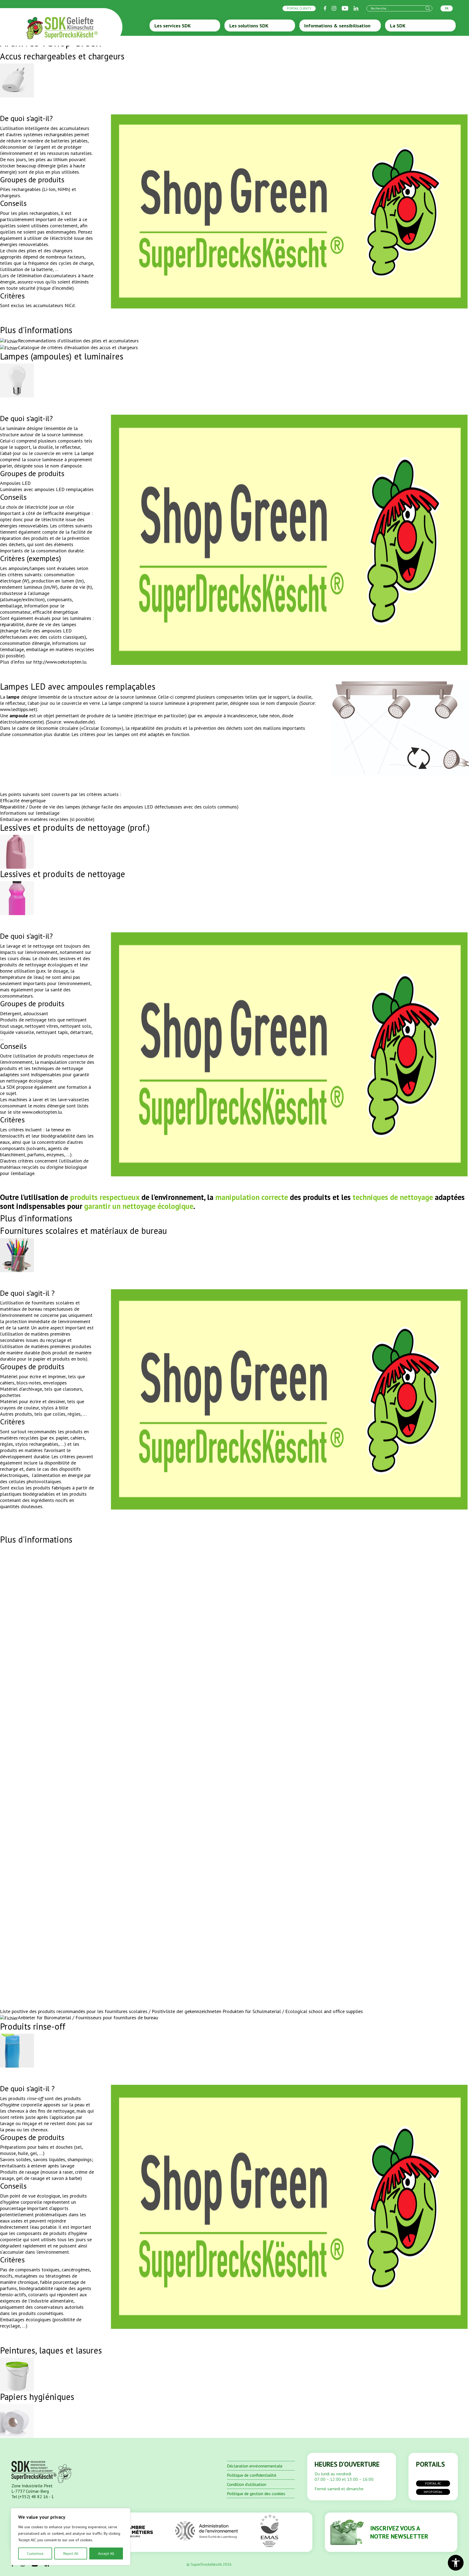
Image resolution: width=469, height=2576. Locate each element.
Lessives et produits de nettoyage (63, 874)
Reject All (71, 2553)
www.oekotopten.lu (42, 1112)
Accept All (106, 2553)
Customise (35, 2553)
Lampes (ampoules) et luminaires (62, 356)
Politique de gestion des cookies (256, 2494)
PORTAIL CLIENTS (299, 8)
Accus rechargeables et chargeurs (62, 56)
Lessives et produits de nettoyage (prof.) (75, 827)
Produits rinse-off (33, 2026)
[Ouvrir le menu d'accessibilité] (456, 2563)
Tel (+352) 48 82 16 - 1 (33, 2497)
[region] (71, 2537)
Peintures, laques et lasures (51, 2350)
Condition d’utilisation (247, 2484)
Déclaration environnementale (255, 2466)
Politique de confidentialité (252, 2475)
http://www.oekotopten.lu (60, 662)
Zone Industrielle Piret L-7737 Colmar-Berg (32, 2488)
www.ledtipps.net (18, 709)
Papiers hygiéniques (37, 2397)
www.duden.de (78, 722)
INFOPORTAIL (433, 2492)
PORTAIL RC (433, 2483)
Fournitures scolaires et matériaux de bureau (83, 1231)
